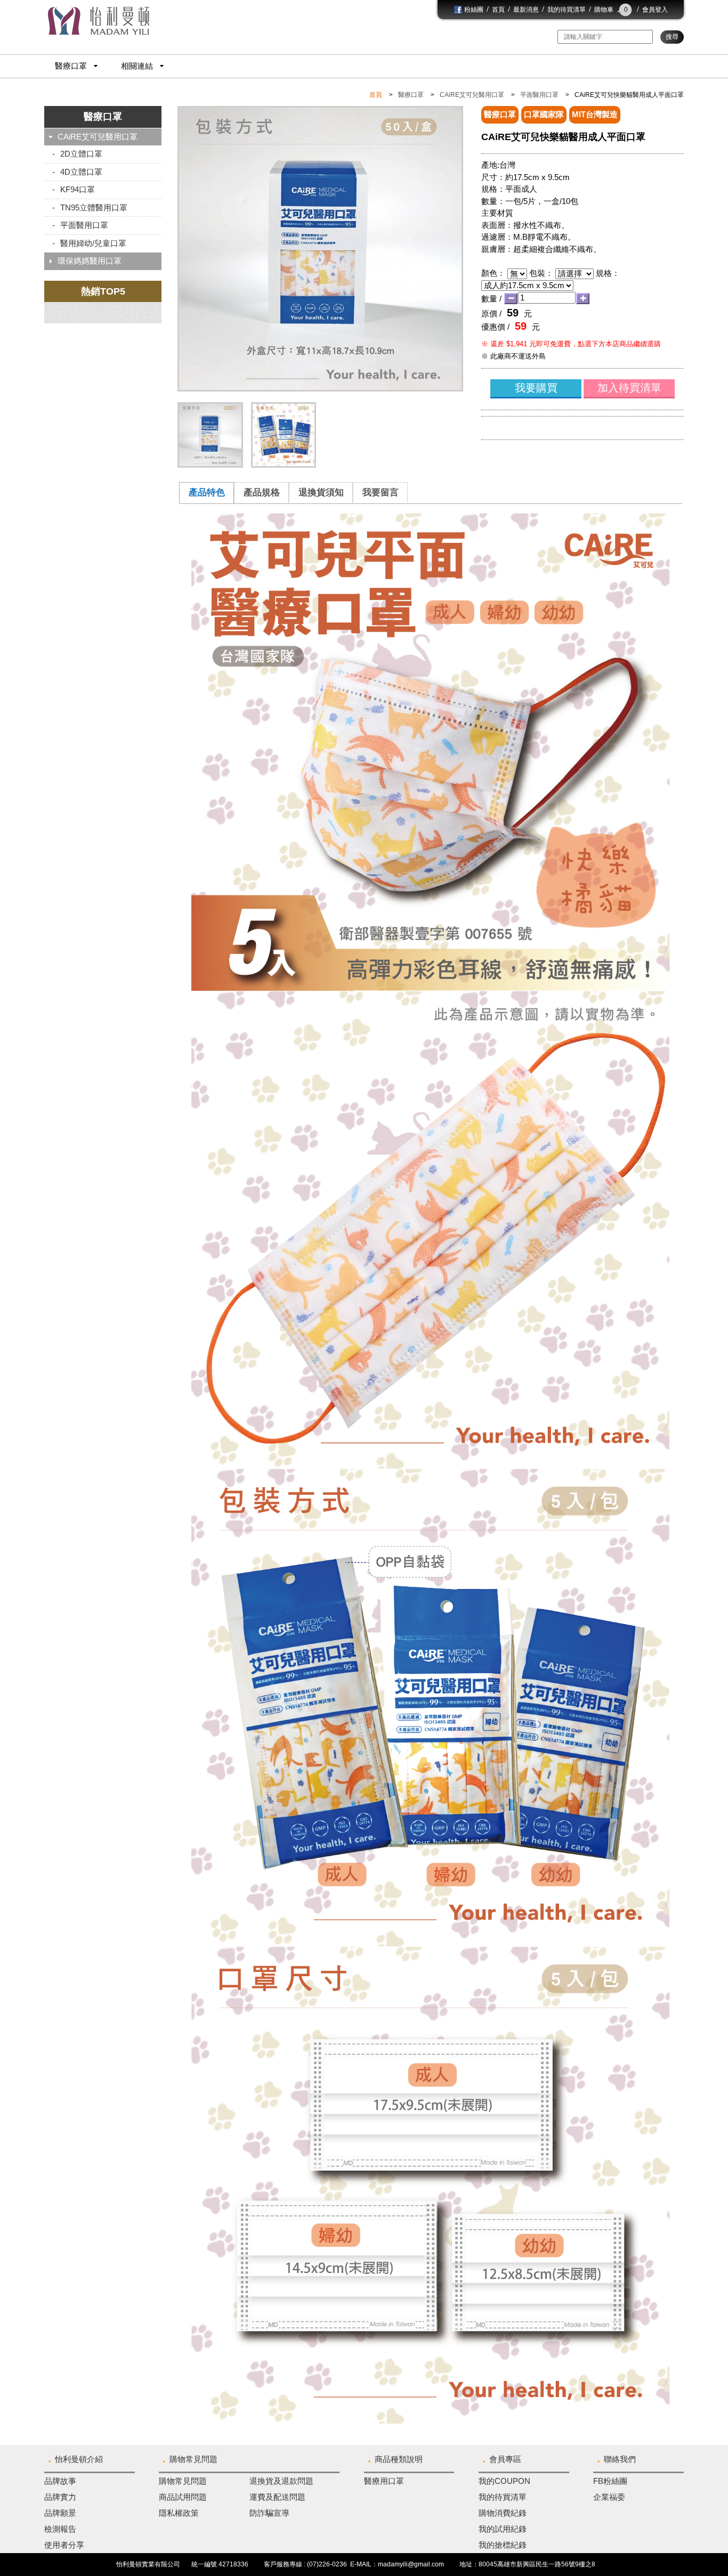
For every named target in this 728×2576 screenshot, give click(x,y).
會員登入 (655, 10)
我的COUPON (504, 2481)
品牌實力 (60, 2497)
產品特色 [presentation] (207, 492)
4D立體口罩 (81, 172)
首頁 (498, 10)
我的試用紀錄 (503, 2529)
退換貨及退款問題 (281, 2481)
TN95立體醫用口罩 (94, 207)
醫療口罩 (71, 66)
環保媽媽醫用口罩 (90, 261)
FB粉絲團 (610, 2481)
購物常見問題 (193, 2459)
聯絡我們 (620, 2459)
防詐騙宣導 (269, 2513)
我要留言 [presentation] (381, 492)
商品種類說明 (399, 2459)
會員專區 (505, 2459)
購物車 (611, 10)
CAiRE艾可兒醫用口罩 (472, 95)
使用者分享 (64, 2545)
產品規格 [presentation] (262, 492)
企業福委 (609, 2497)
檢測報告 (60, 2529)
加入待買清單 (629, 388)
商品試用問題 (183, 2497)
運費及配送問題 (277, 2497)
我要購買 (536, 388)
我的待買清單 (567, 10)
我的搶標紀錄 (503, 2545)
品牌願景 (60, 2513)
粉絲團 (473, 10)
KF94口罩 (78, 189)
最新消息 (526, 10)
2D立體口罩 (81, 154)
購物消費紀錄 (503, 2513)
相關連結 (137, 66)
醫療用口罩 (384, 2481)
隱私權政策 (179, 2513)
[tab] (207, 493)
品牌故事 (60, 2481)
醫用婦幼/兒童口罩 (93, 243)
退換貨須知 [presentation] (321, 492)
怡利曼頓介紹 (79, 2459)
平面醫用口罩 (539, 95)
